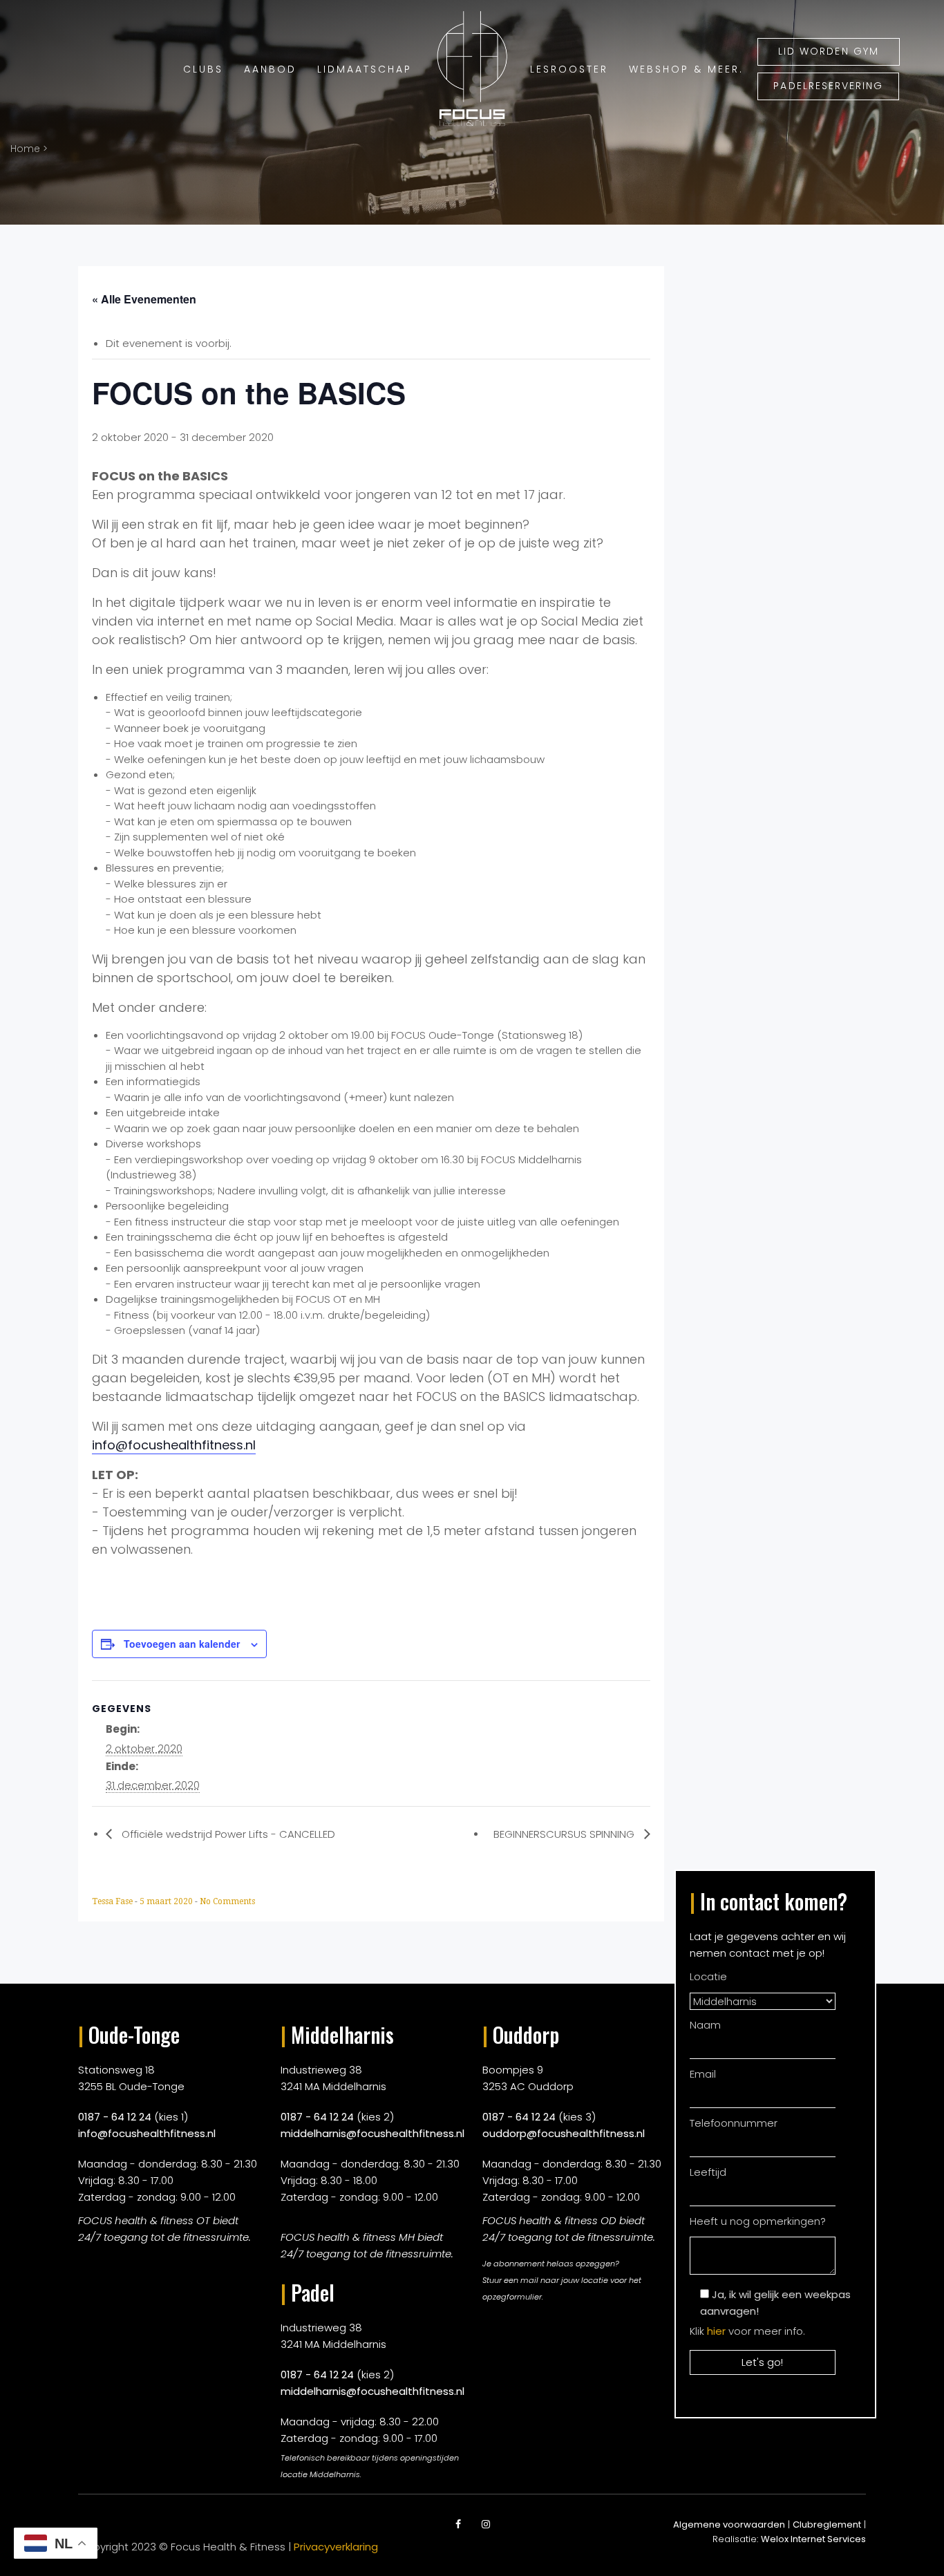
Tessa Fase (113, 1901)
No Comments (227, 1901)
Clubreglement (827, 2525)
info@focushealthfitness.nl (174, 1445)
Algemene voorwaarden (729, 2525)
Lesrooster (569, 69)
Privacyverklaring (336, 2547)
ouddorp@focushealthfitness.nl (564, 2133)
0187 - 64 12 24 (115, 2117)
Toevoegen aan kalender (182, 1644)
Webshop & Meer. (686, 69)
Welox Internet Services (813, 2539)
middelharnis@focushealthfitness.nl (372, 2133)
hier (716, 2331)
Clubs (203, 69)
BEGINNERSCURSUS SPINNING (565, 1834)
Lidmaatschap (365, 69)
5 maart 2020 (167, 1901)
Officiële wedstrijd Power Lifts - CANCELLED (227, 1834)
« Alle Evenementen (144, 299)
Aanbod (270, 69)
